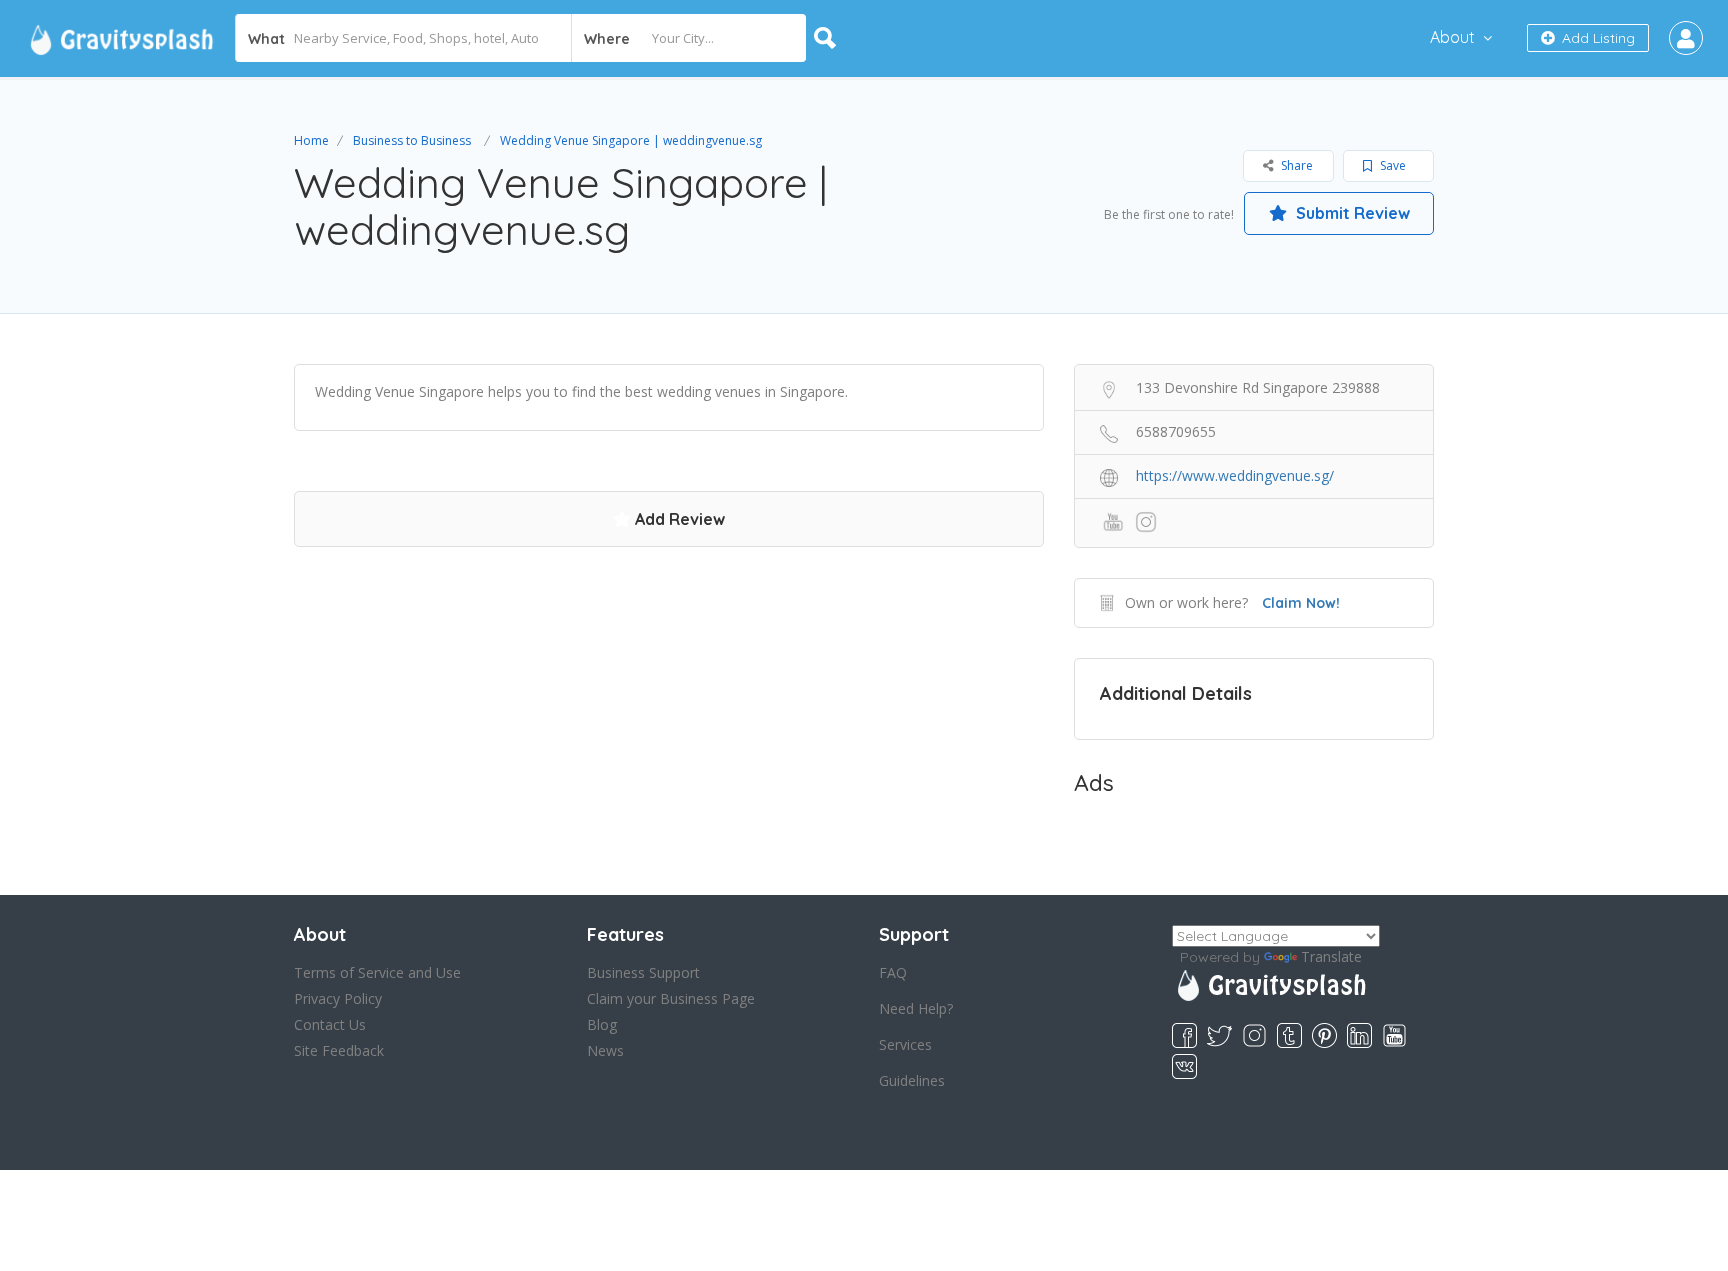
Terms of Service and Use (377, 972)
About (1452, 37)
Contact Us (330, 1024)
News (605, 1050)
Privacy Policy (338, 998)
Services (905, 1044)
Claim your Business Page (671, 998)
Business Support (643, 972)
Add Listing (1596, 38)
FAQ (893, 972)
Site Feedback (339, 1050)
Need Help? (916, 1008)
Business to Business (412, 140)
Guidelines (912, 1080)
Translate (1331, 956)
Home (311, 140)
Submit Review (1351, 213)
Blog (602, 1024)
